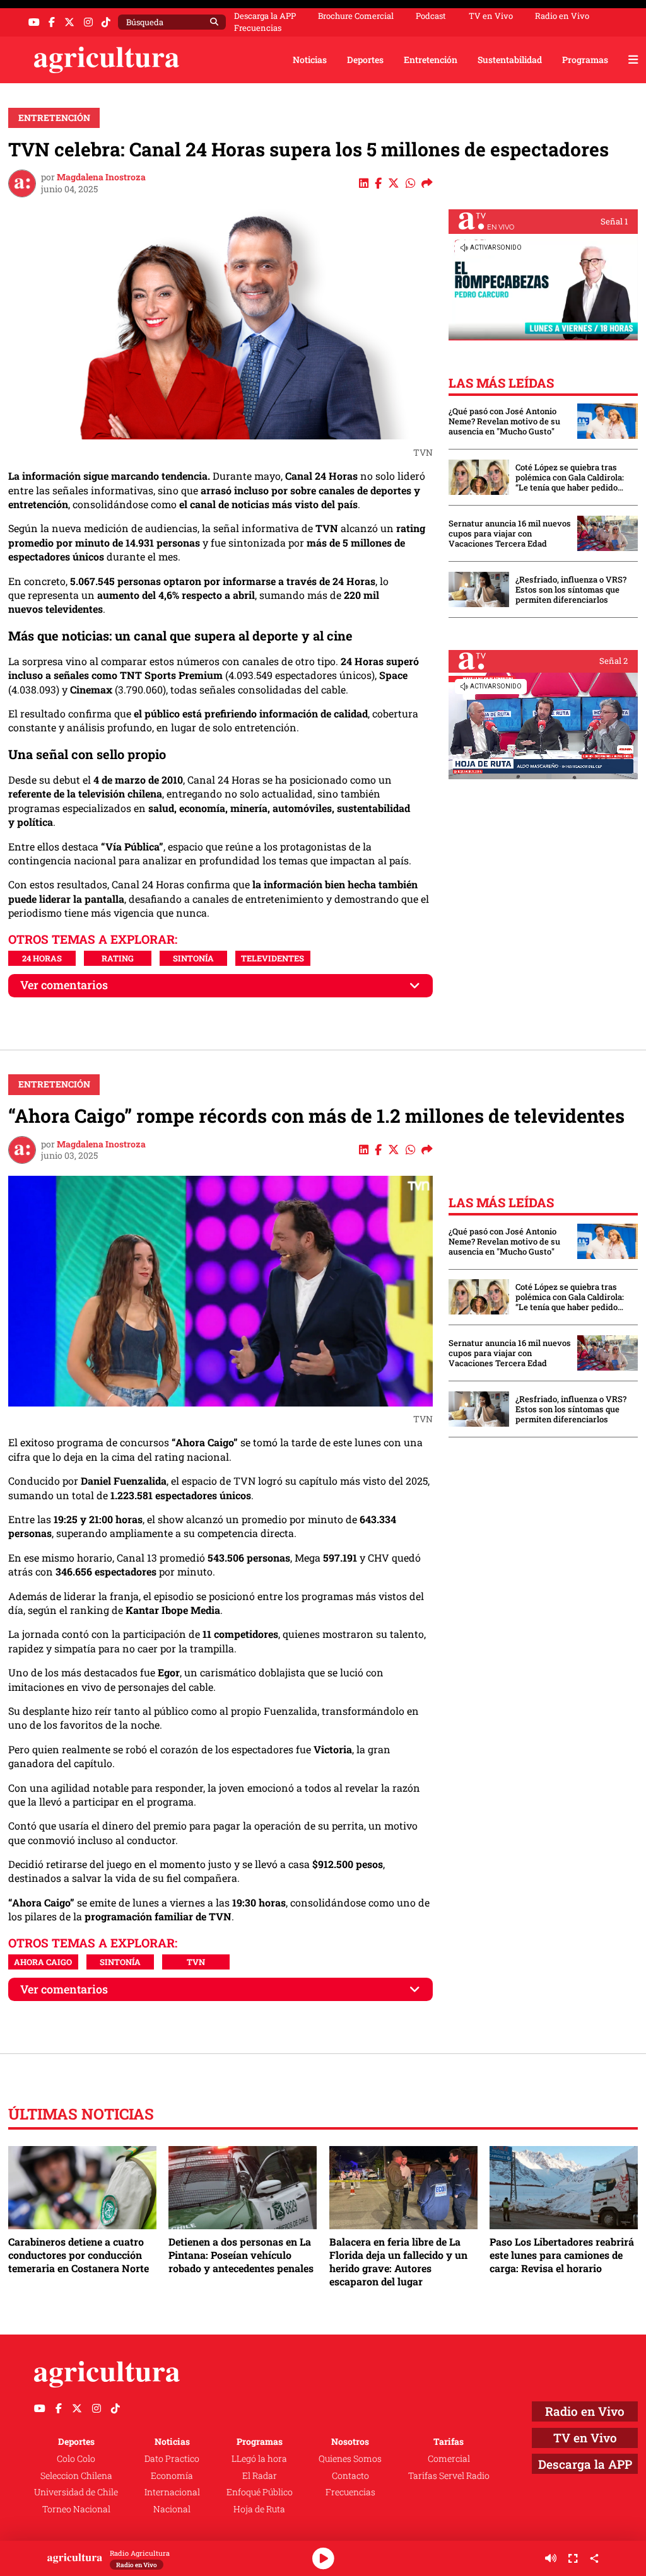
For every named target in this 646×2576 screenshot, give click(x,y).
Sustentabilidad (510, 60)
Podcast (431, 16)
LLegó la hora (259, 2458)
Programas (585, 60)
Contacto (350, 2475)
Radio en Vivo (562, 16)
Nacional (172, 2509)
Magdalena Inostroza (101, 177)
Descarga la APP (265, 16)
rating (118, 958)
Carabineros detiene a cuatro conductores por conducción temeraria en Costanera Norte (79, 2255)
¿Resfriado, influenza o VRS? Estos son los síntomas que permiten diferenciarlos (571, 589)
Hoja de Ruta (259, 2509)
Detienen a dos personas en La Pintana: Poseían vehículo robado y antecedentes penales (241, 2255)
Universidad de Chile (76, 2492)
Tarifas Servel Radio (449, 2475)
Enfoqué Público (260, 2492)
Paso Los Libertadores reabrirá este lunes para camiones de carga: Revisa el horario (562, 2255)
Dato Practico (172, 2458)
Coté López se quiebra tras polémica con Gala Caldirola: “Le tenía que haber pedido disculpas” (570, 477)
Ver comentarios (64, 985)
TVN (196, 1962)
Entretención (431, 60)
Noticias (310, 60)
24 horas (42, 958)
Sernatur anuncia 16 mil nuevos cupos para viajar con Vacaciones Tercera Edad (510, 533)
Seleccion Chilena (76, 2475)
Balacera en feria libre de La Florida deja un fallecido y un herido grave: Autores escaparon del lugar (398, 2261)
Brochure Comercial (356, 16)
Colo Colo (76, 2458)
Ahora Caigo (43, 1962)
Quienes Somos (350, 2458)
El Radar (260, 2475)
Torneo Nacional (76, 2509)
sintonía (193, 958)
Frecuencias (258, 28)
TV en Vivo (491, 16)
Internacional (172, 2492)
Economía (172, 2475)
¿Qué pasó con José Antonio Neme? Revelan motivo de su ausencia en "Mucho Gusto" (504, 421)
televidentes (273, 958)
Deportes (365, 60)
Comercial (449, 2458)
